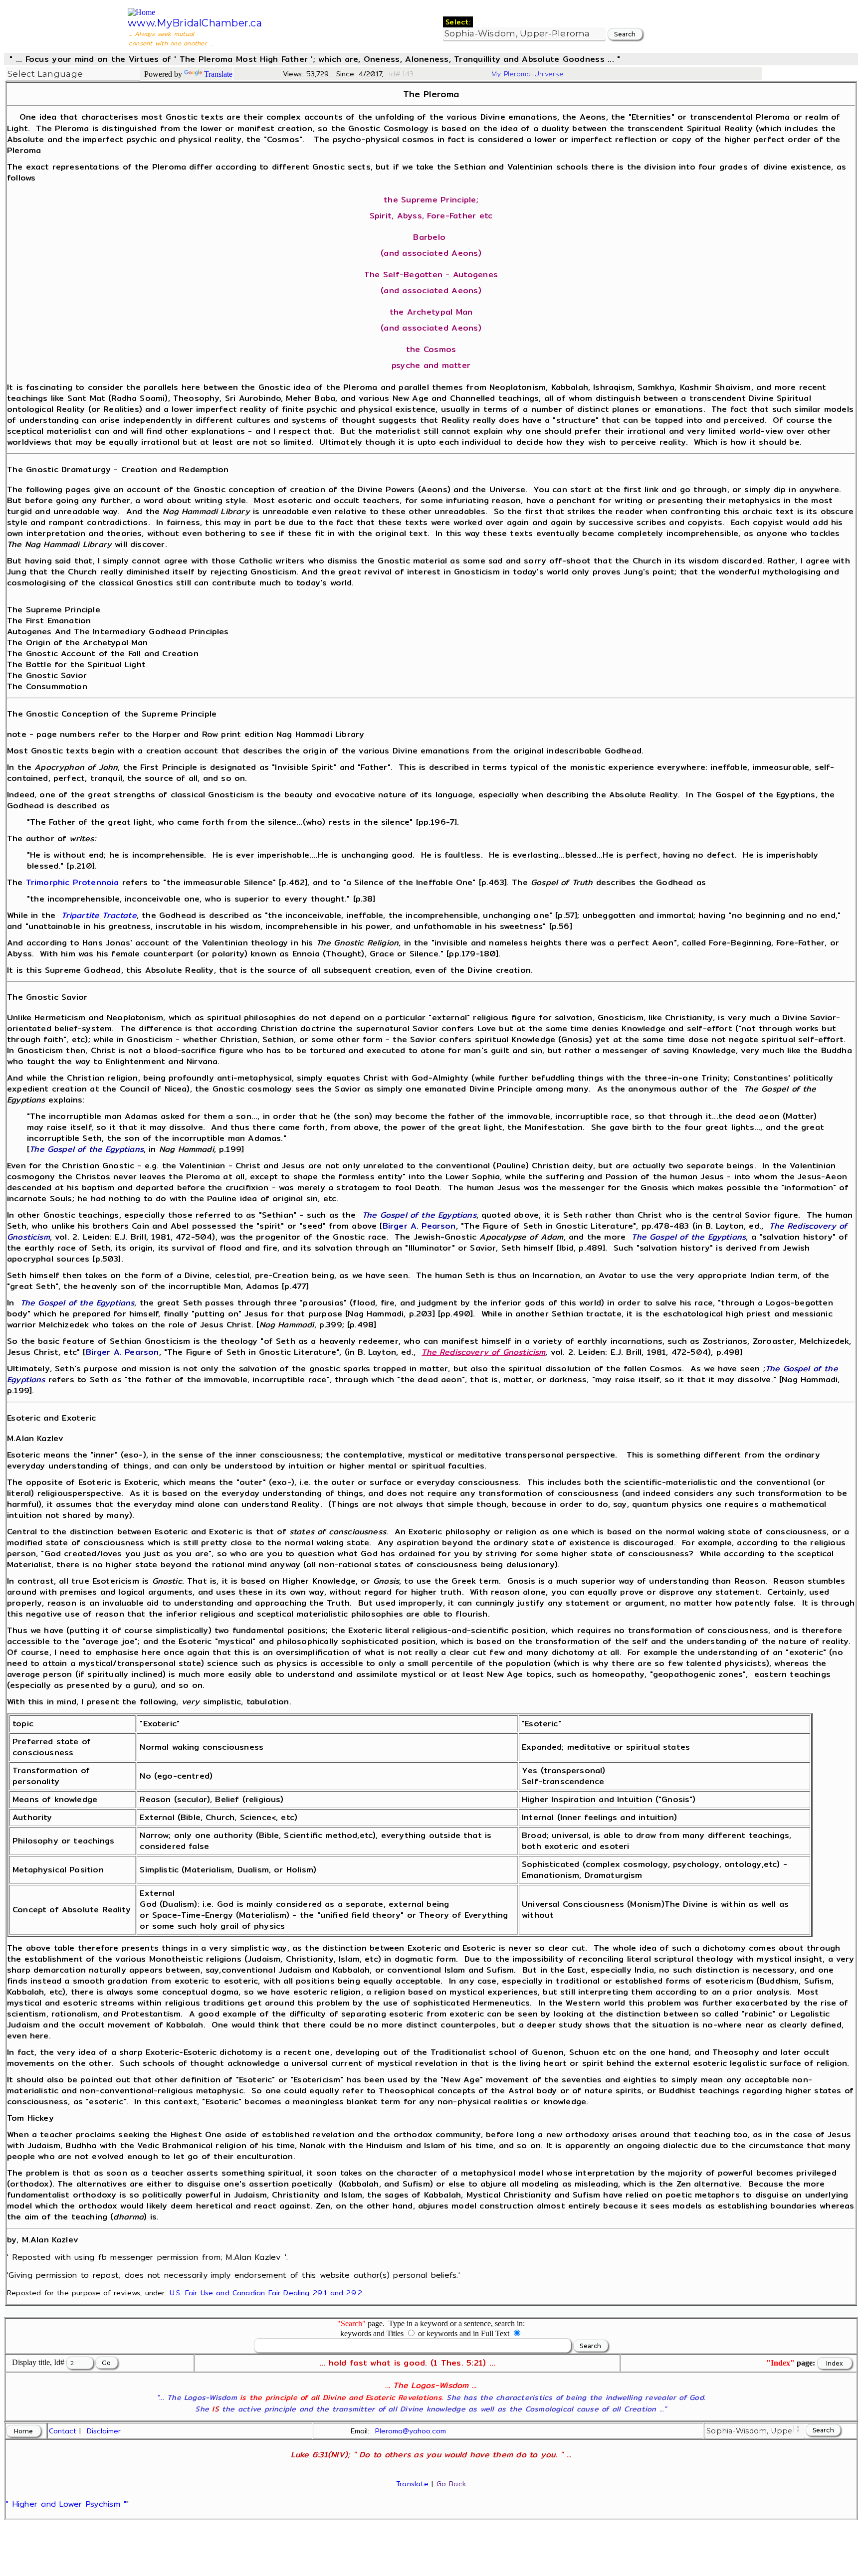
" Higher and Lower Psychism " (66, 2504)
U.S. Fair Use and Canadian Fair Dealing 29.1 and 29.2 (266, 2293)
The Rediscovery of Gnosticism (483, 1352)
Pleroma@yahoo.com (411, 2431)
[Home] (141, 12)
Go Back (451, 2484)
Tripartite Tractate (99, 915)
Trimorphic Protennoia (73, 882)
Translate (218, 74)
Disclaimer (104, 2431)
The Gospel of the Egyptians (87, 1149)
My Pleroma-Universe (528, 74)
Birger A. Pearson (419, 1226)
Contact (63, 2431)
